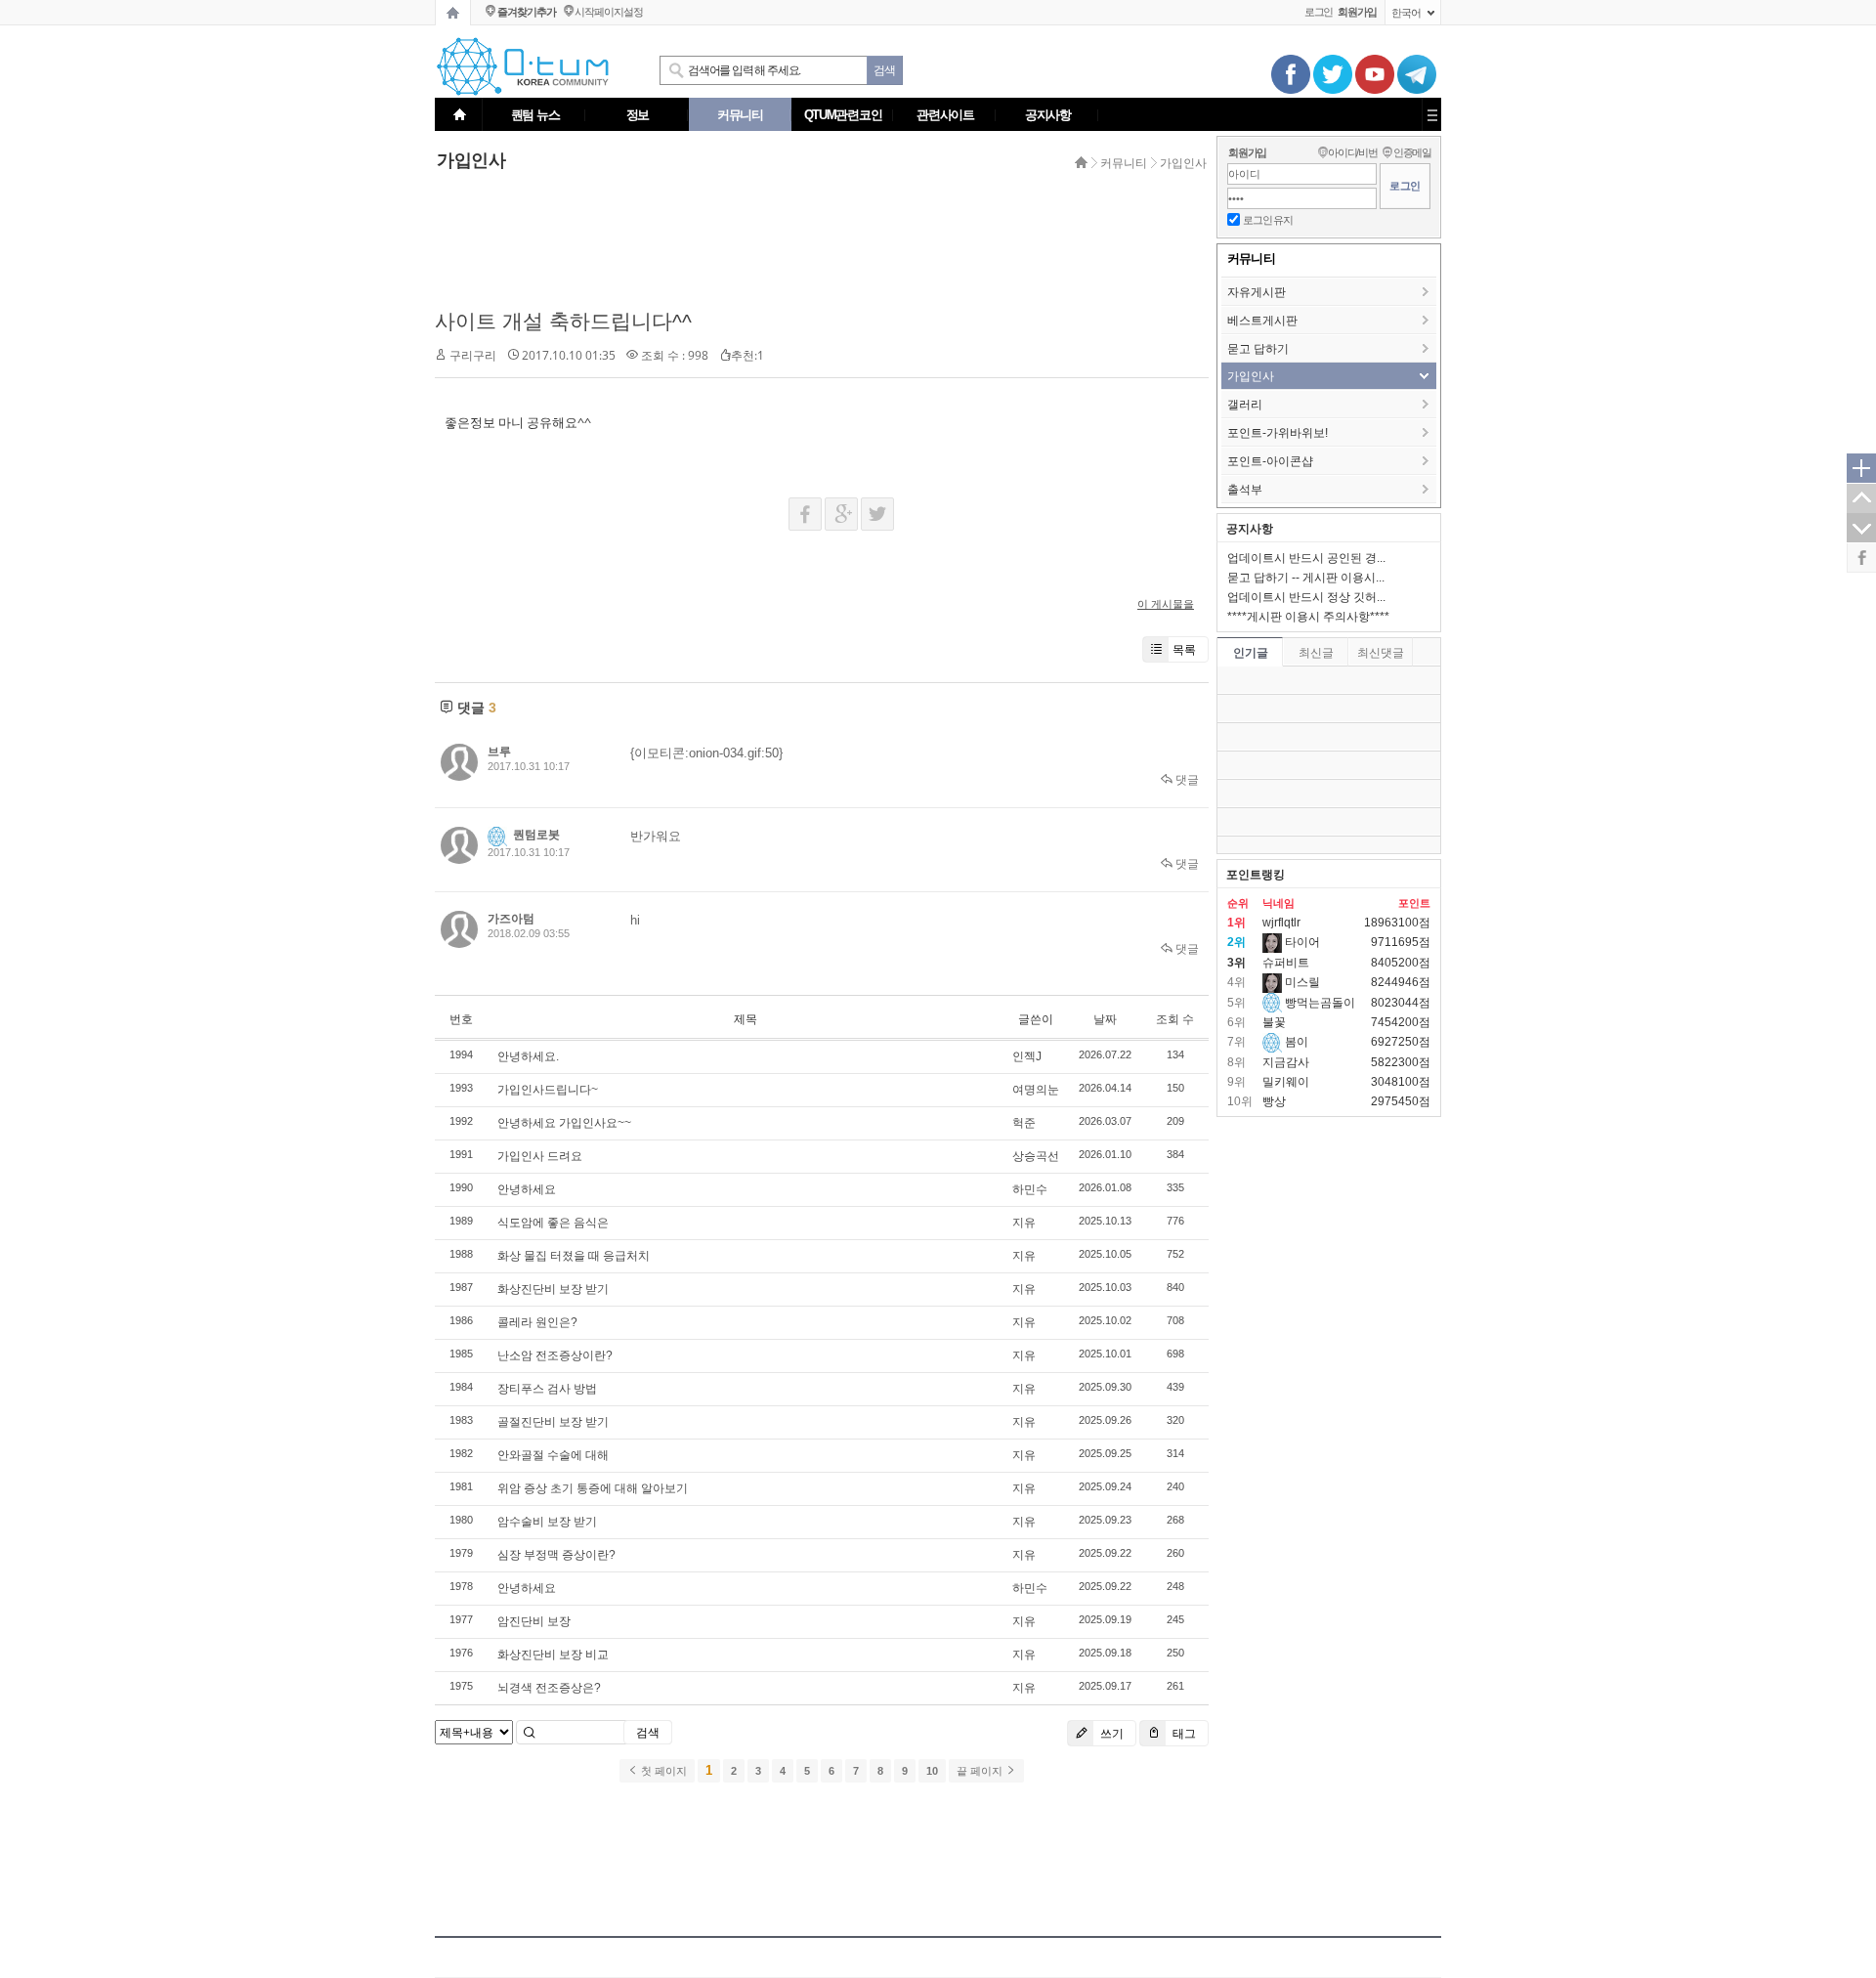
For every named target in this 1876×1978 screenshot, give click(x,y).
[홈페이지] (453, 13)
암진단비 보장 (534, 1621)
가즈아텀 (511, 919)
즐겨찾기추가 (526, 12)
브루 (499, 752)
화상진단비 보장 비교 (553, 1655)
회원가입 (1247, 152)
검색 (648, 1733)
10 (932, 1771)
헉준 (1024, 1123)
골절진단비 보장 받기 (553, 1422)
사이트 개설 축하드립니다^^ (563, 321)
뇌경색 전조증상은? (549, 1688)
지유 (1024, 1223)
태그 (1183, 1733)
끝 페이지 (981, 1771)
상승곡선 (1036, 1156)
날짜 (1105, 1019)
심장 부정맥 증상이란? (556, 1555)
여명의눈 (1036, 1090)
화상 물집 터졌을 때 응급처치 (574, 1256)
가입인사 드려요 (540, 1156)
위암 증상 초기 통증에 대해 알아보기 (593, 1488)
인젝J (1027, 1056)
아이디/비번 (1353, 152)
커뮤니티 (1124, 163)
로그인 (1319, 12)
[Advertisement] (816, 241)
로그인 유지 (1268, 220)
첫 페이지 (662, 1771)
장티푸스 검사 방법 (547, 1389)
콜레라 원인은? (537, 1322)
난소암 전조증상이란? (555, 1355)
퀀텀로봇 (536, 835)
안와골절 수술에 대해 (553, 1455)
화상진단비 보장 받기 (553, 1289)
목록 (1184, 649)
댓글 (1186, 780)
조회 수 (1175, 1019)
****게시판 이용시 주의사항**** (1308, 617)
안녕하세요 (527, 1189)
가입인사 (1183, 163)
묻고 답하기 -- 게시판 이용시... (1306, 578)
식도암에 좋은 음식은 (553, 1223)
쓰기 (1110, 1733)
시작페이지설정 (608, 12)
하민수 (1030, 1189)
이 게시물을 (1166, 604)
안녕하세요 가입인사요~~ (564, 1123)
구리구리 (473, 356)
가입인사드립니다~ (548, 1090)
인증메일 (1412, 152)
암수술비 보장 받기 (547, 1522)
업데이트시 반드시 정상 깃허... (1306, 597)
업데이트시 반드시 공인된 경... (1306, 558)
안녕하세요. (528, 1056)
